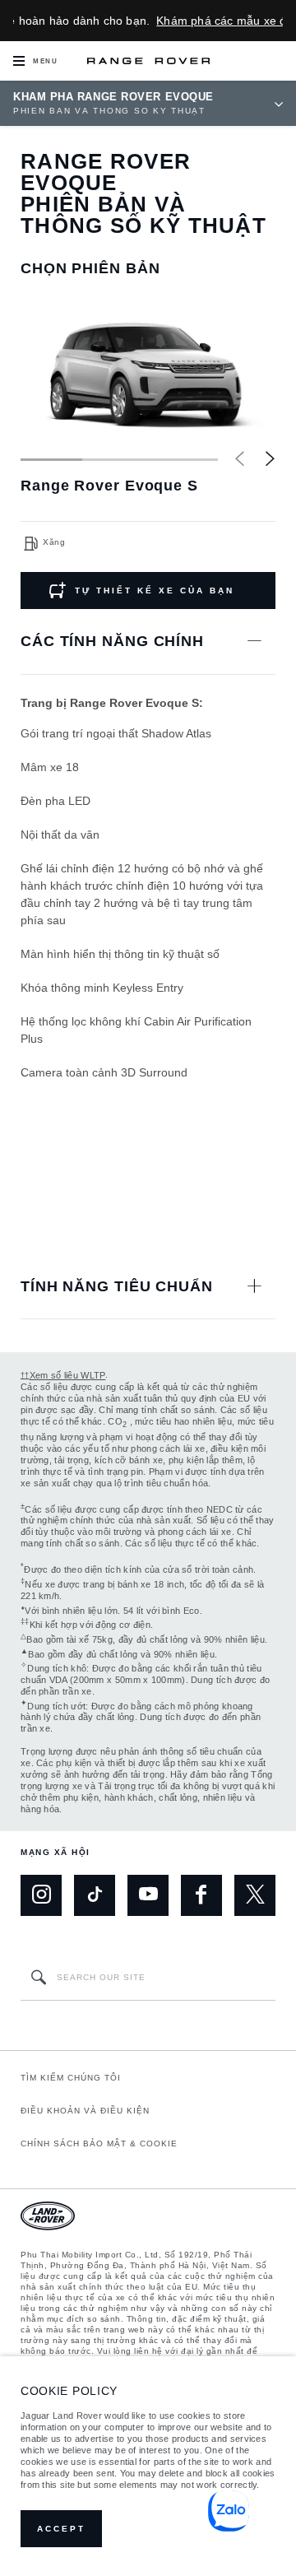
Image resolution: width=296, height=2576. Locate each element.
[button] (270, 458)
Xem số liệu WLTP (63, 1375)
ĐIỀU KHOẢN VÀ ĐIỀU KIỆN (85, 2111)
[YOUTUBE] (148, 1895)
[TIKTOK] (95, 1895)
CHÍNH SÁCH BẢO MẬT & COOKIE (99, 2144)
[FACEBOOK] (201, 1895)
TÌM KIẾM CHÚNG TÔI (71, 2078)
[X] (255, 1895)
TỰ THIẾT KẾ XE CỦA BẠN (155, 591)
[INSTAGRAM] (41, 1895)
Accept (61, 2529)
